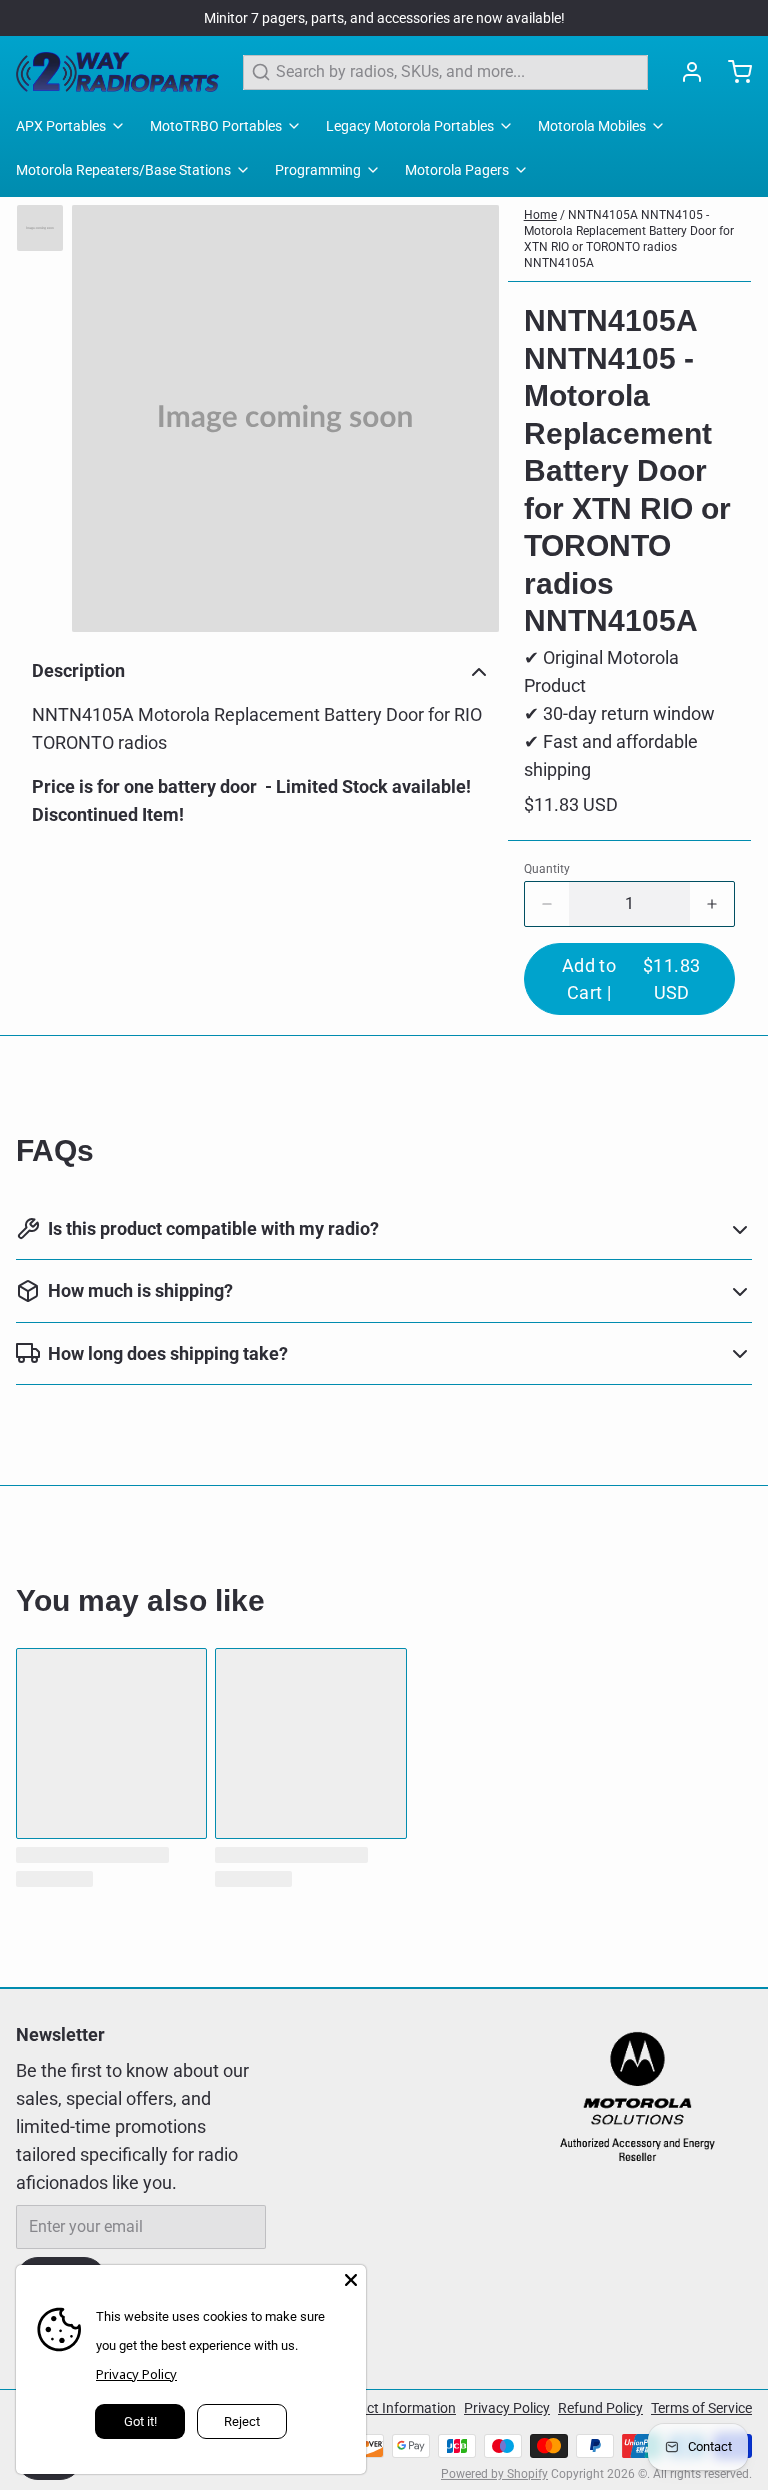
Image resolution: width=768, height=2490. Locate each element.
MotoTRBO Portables (216, 126)
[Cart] (732, 72)
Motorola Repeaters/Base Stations (123, 170)
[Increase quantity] (712, 904)
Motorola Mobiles (592, 126)
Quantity (547, 869)
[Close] (351, 2280)
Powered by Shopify (494, 2474)
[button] (629, 979)
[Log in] (684, 72)
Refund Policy (600, 2408)
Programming (318, 170)
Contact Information (392, 2408)
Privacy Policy (507, 2408)
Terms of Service (701, 2408)
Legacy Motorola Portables (410, 126)
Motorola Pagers (457, 170)
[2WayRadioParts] (117, 72)
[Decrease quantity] (547, 904)
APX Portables (61, 126)
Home (540, 215)
